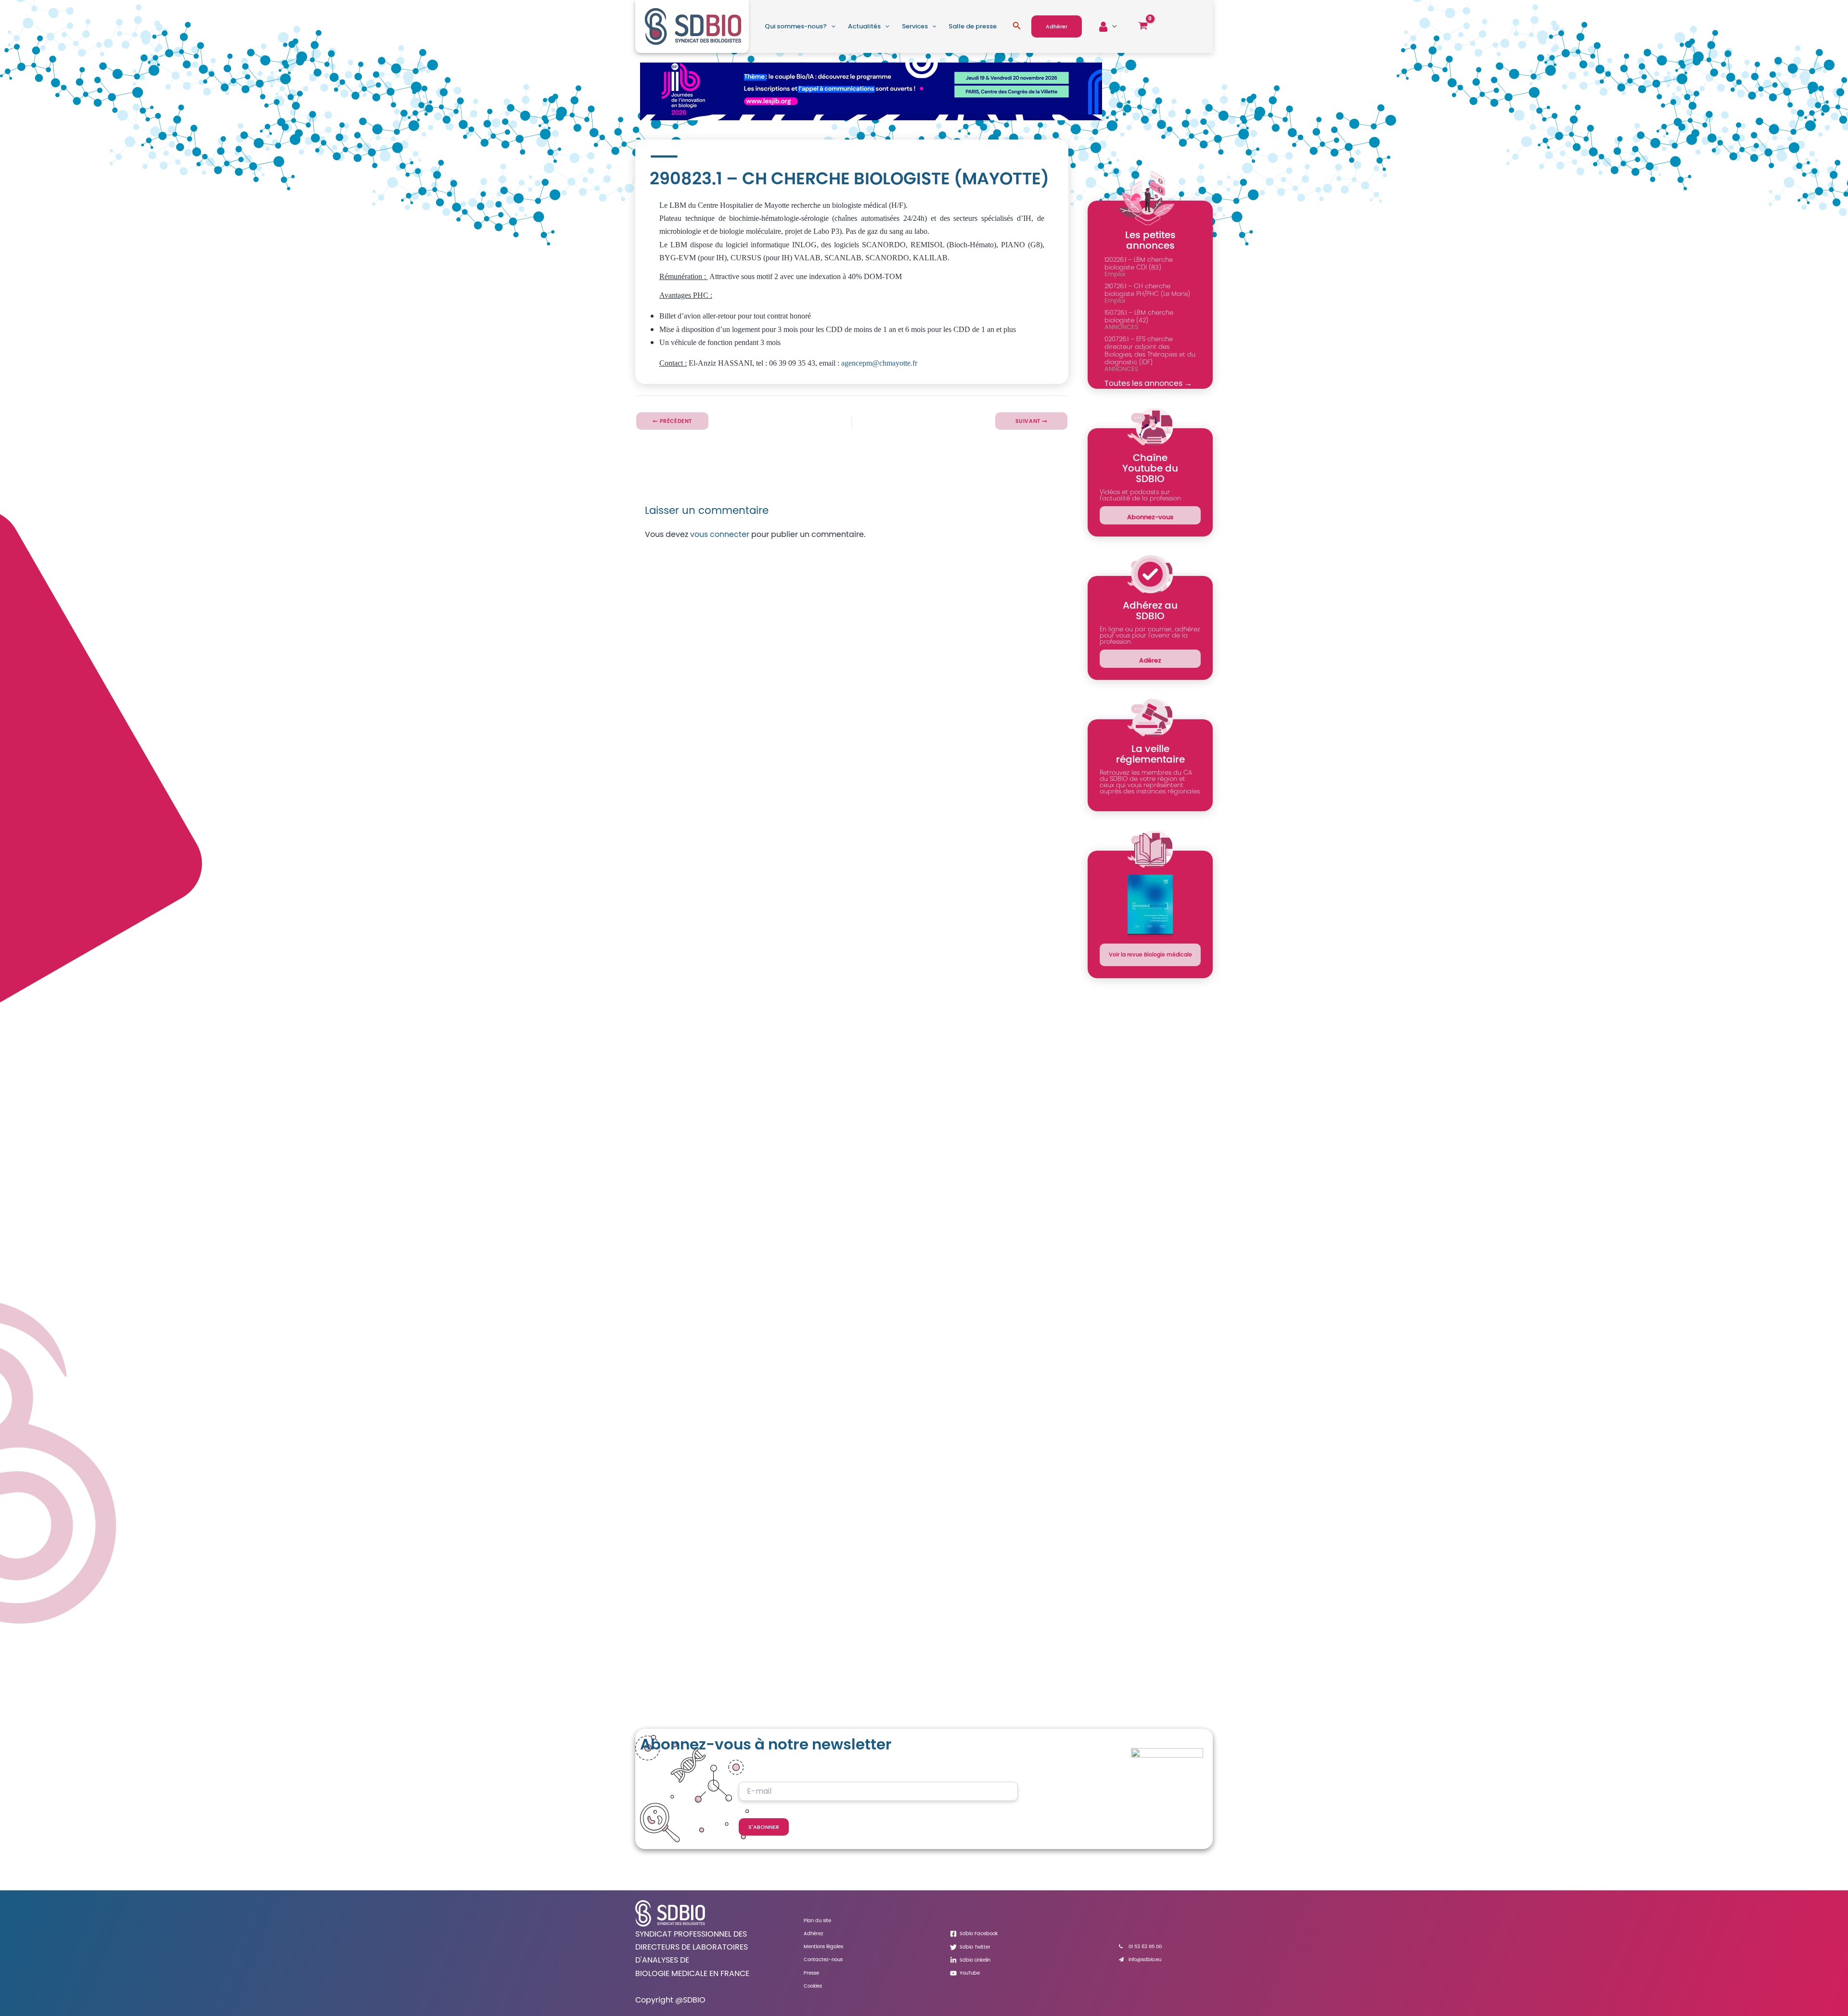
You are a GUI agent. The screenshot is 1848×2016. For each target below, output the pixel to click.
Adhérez (814, 1933)
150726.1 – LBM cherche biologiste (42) (1139, 316)
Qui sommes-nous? (796, 26)
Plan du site (817, 1920)
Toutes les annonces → (1148, 383)
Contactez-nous (823, 1959)
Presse (811, 1973)
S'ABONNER (764, 1827)
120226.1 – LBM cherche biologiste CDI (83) (1139, 263)
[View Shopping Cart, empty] (1143, 26)
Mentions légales (823, 1946)
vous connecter (720, 534)
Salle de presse (973, 26)
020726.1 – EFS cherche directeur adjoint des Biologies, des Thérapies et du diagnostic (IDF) (1150, 351)
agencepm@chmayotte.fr (879, 363)
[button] (831, 26)
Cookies (813, 1986)
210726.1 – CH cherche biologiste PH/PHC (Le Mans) (1147, 290)
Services (915, 26)
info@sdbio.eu (1145, 1959)
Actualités (864, 26)
